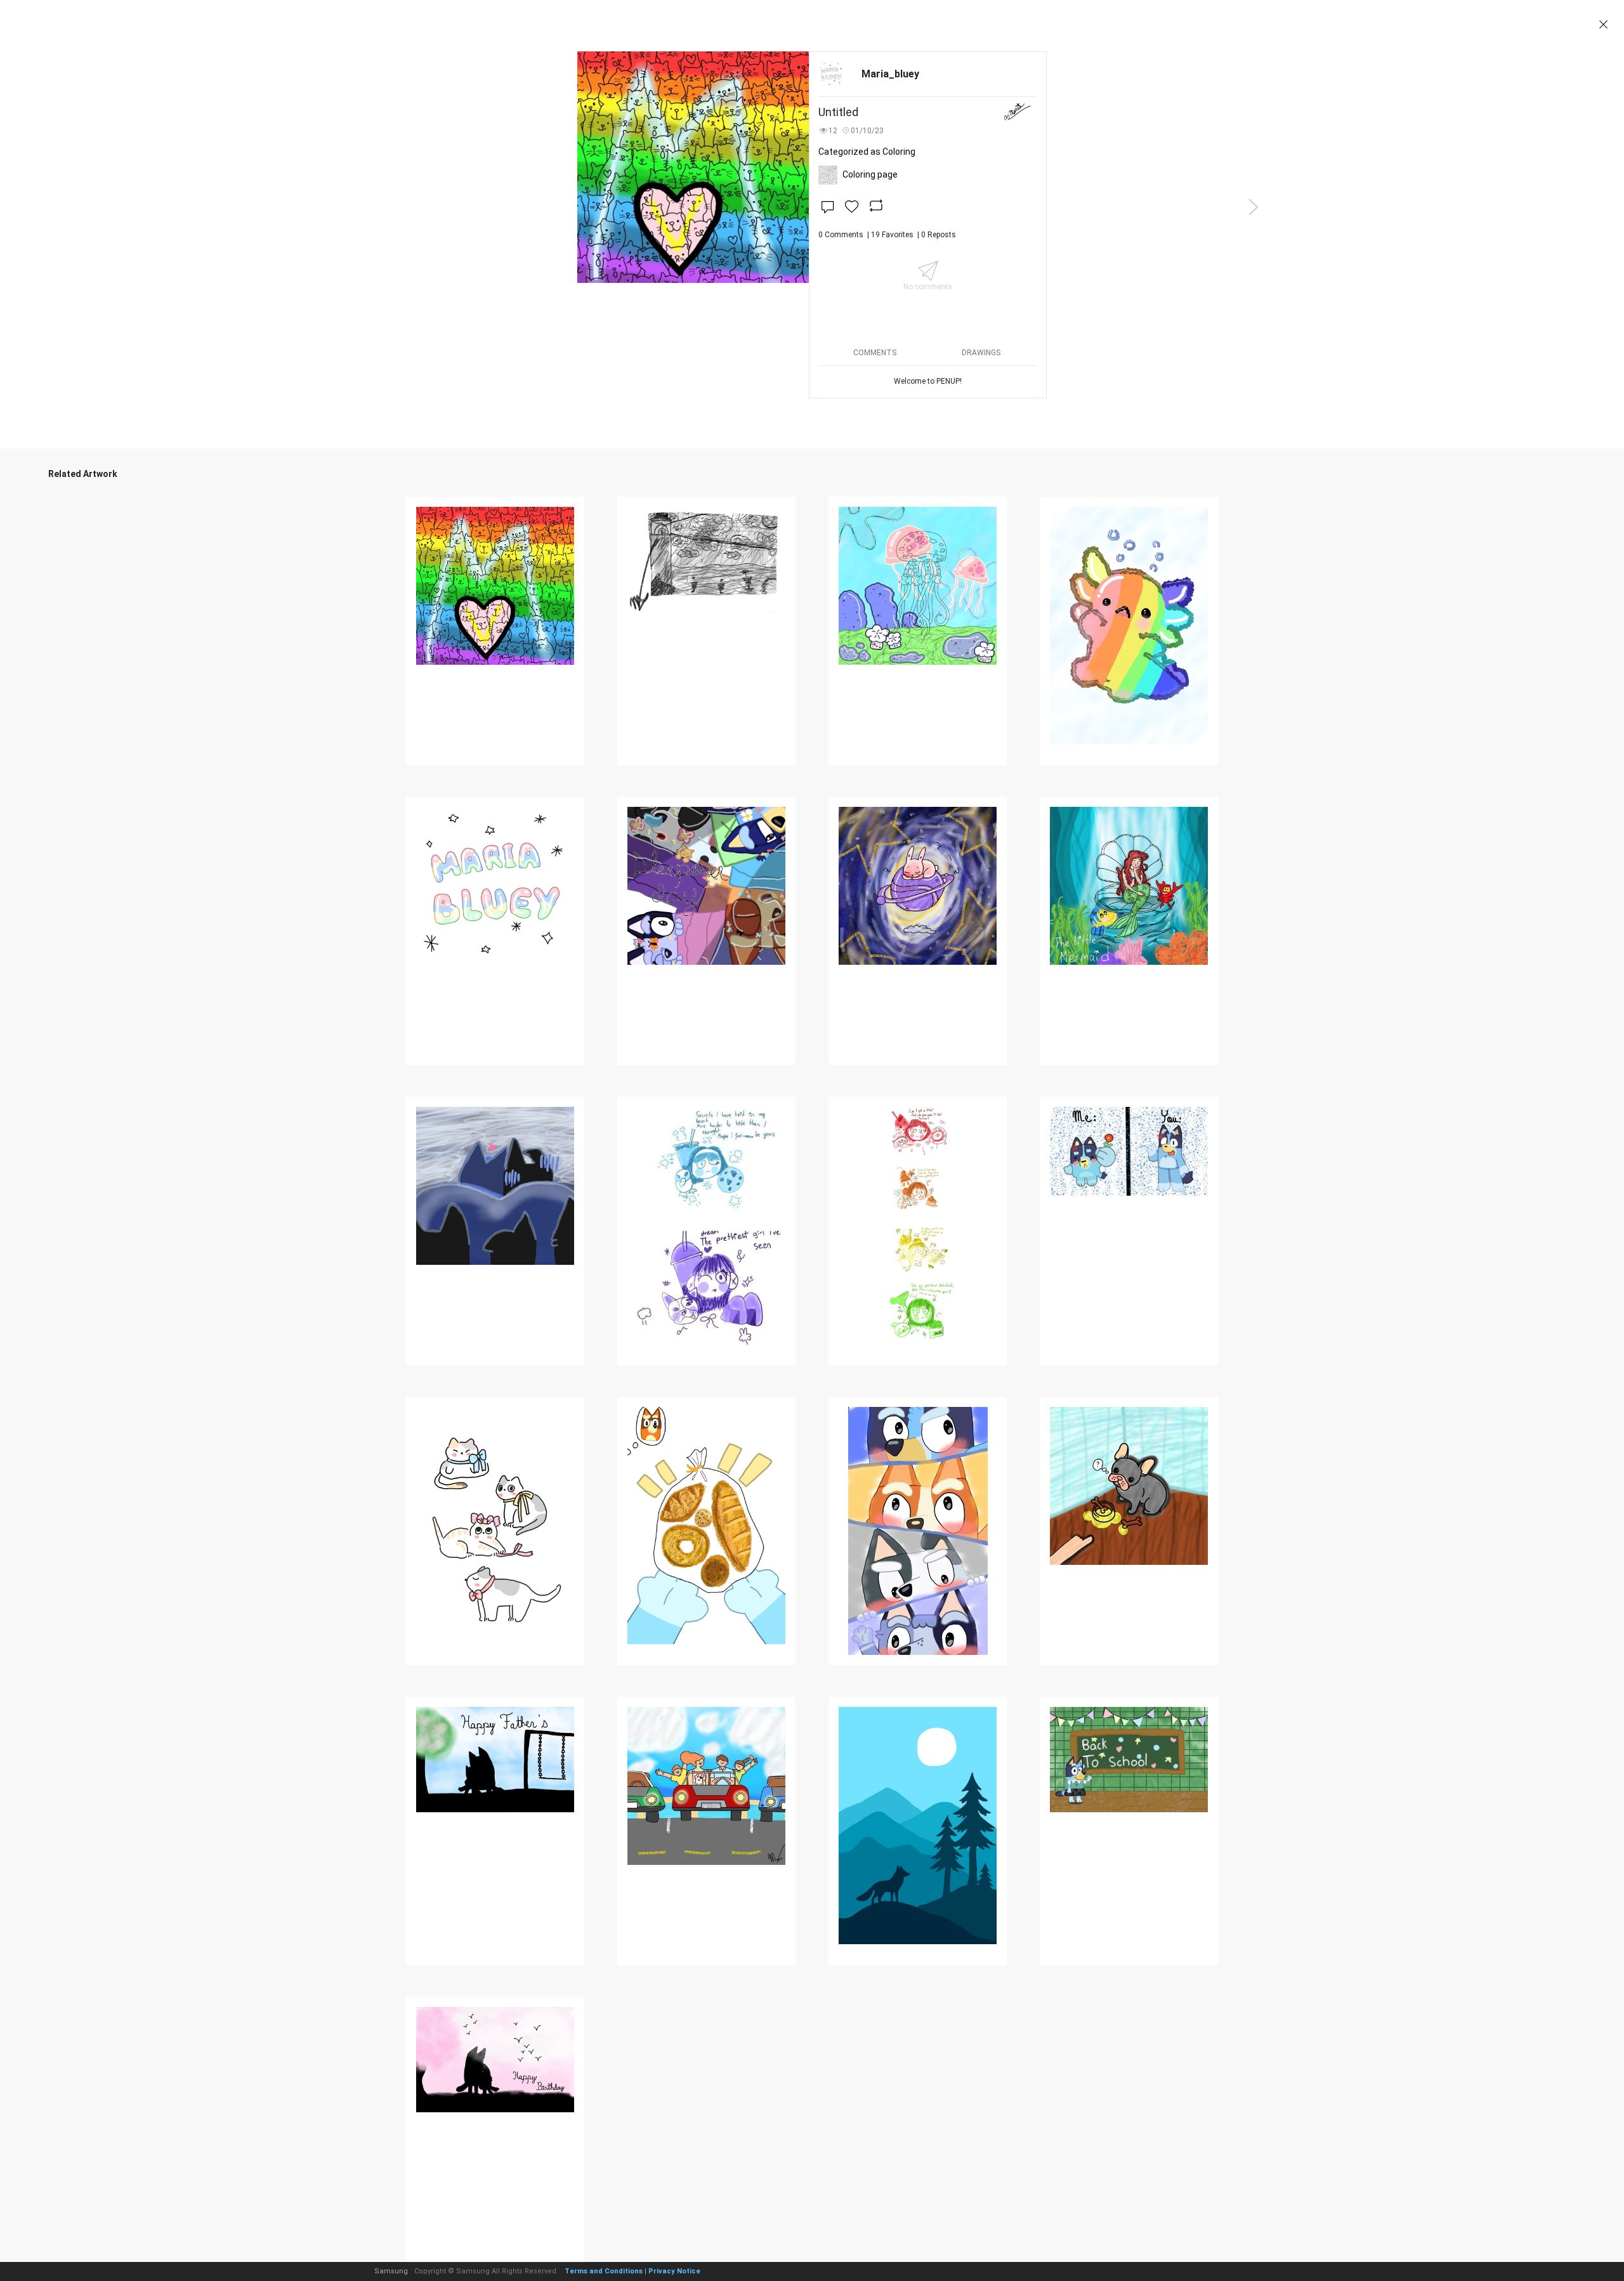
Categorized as (867, 152)
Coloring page (870, 174)
